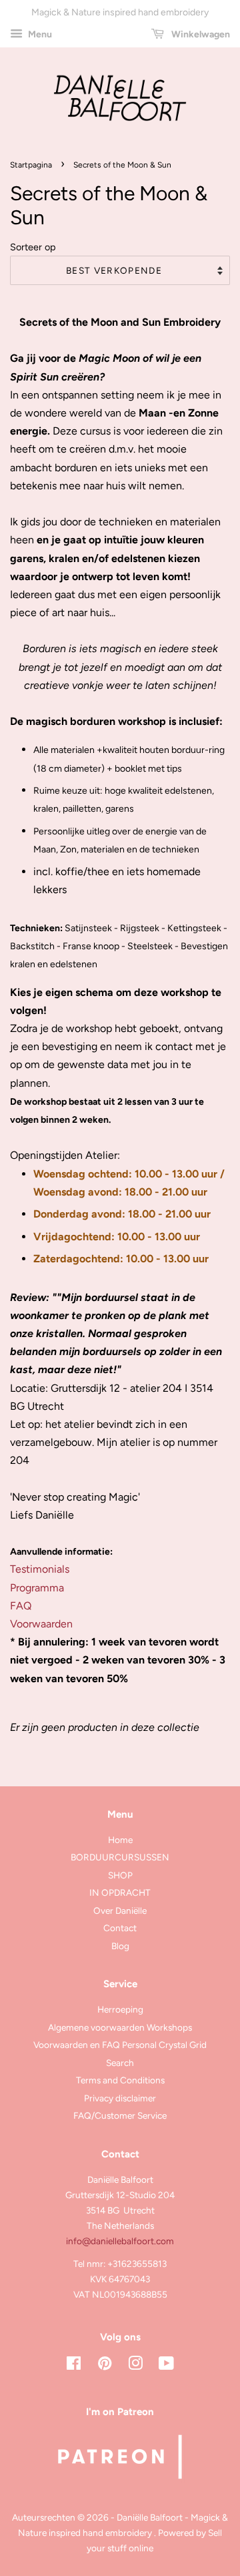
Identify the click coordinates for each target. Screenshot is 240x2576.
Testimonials (40, 1569)
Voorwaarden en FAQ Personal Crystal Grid (120, 2045)
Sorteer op (33, 247)
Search (120, 2063)
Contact (120, 1928)
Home (120, 1840)
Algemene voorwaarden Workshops (120, 2027)
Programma (37, 1588)
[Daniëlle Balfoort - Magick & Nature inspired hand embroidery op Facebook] (74, 2366)
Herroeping (120, 2009)
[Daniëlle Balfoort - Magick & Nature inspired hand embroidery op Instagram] (135, 2366)
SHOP (120, 1875)
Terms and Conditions (120, 2080)
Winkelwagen (200, 34)
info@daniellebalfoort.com (120, 2241)
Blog (120, 1946)
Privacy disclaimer (120, 2098)
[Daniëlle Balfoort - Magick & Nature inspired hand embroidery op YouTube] (166, 2366)
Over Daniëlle (120, 1910)
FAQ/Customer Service (120, 2115)
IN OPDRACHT (120, 1892)
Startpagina (31, 165)
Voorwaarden (41, 1624)
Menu (39, 34)
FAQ (21, 1606)
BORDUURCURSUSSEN (120, 1857)
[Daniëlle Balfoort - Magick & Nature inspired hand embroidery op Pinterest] (105, 2366)
